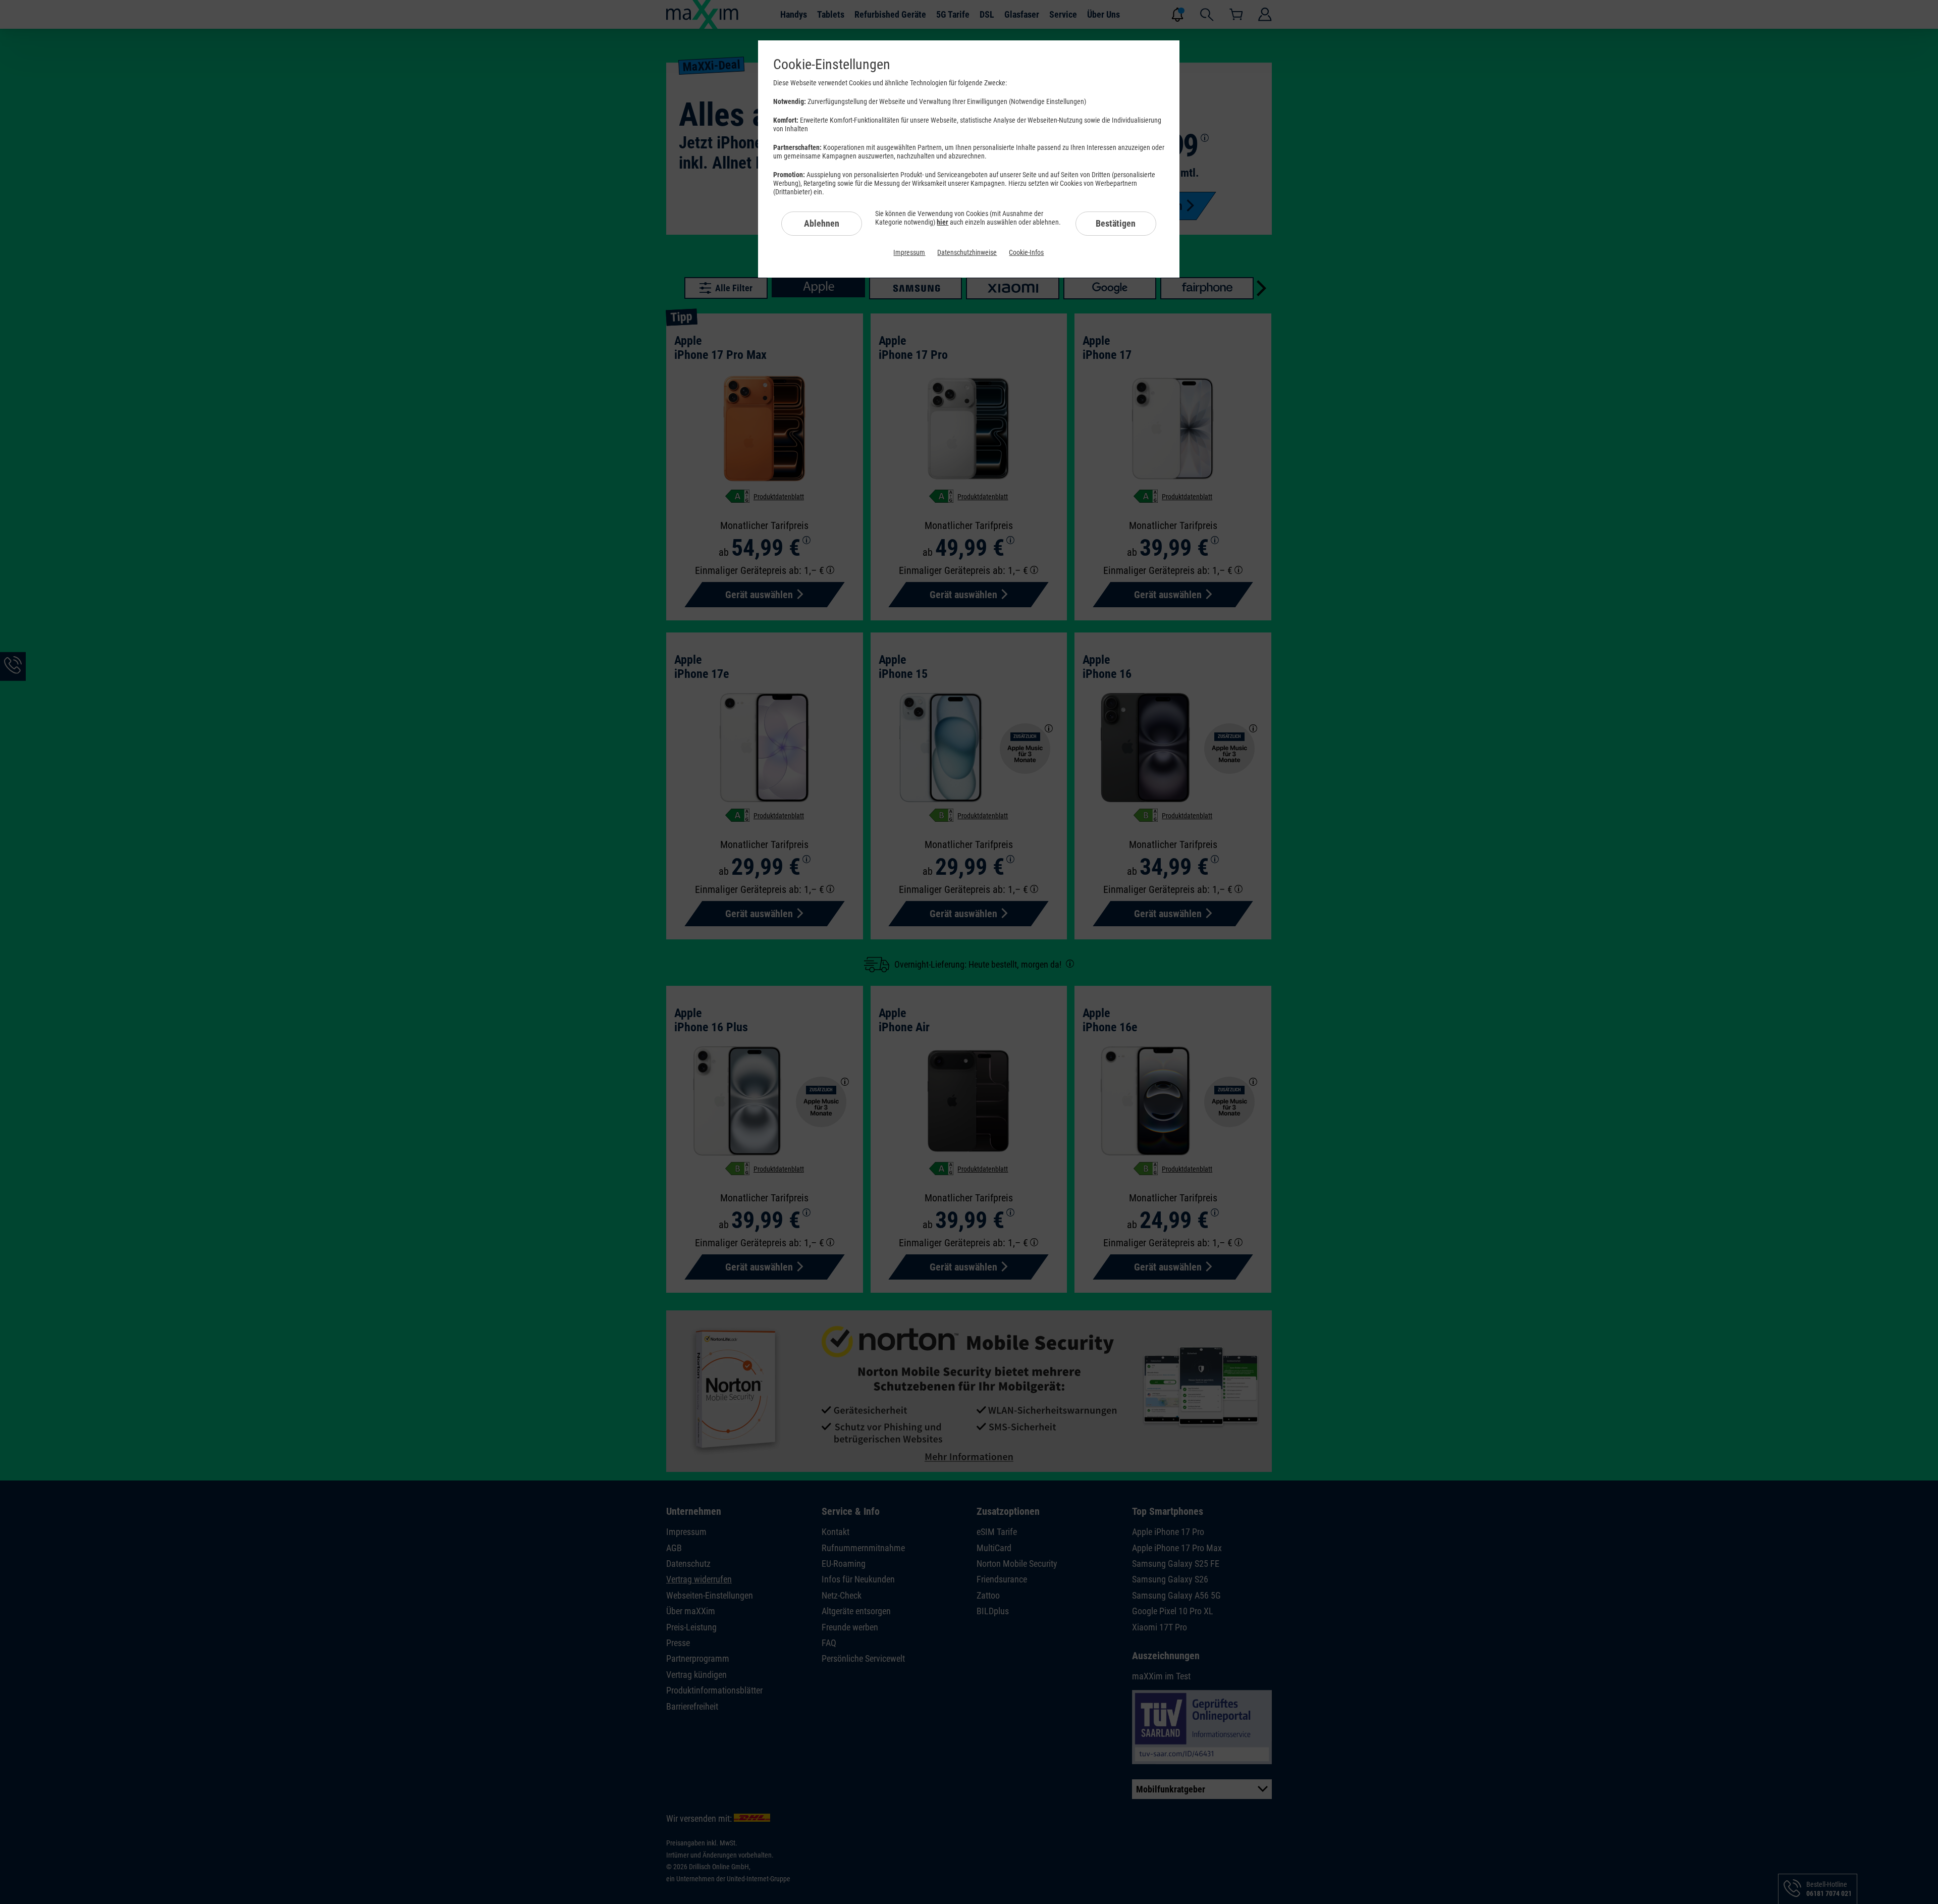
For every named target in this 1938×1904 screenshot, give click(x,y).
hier (943, 222)
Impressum (909, 252)
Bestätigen (1116, 223)
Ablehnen (822, 223)
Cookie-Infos (1026, 252)
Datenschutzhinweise (967, 252)
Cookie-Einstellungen (832, 64)
